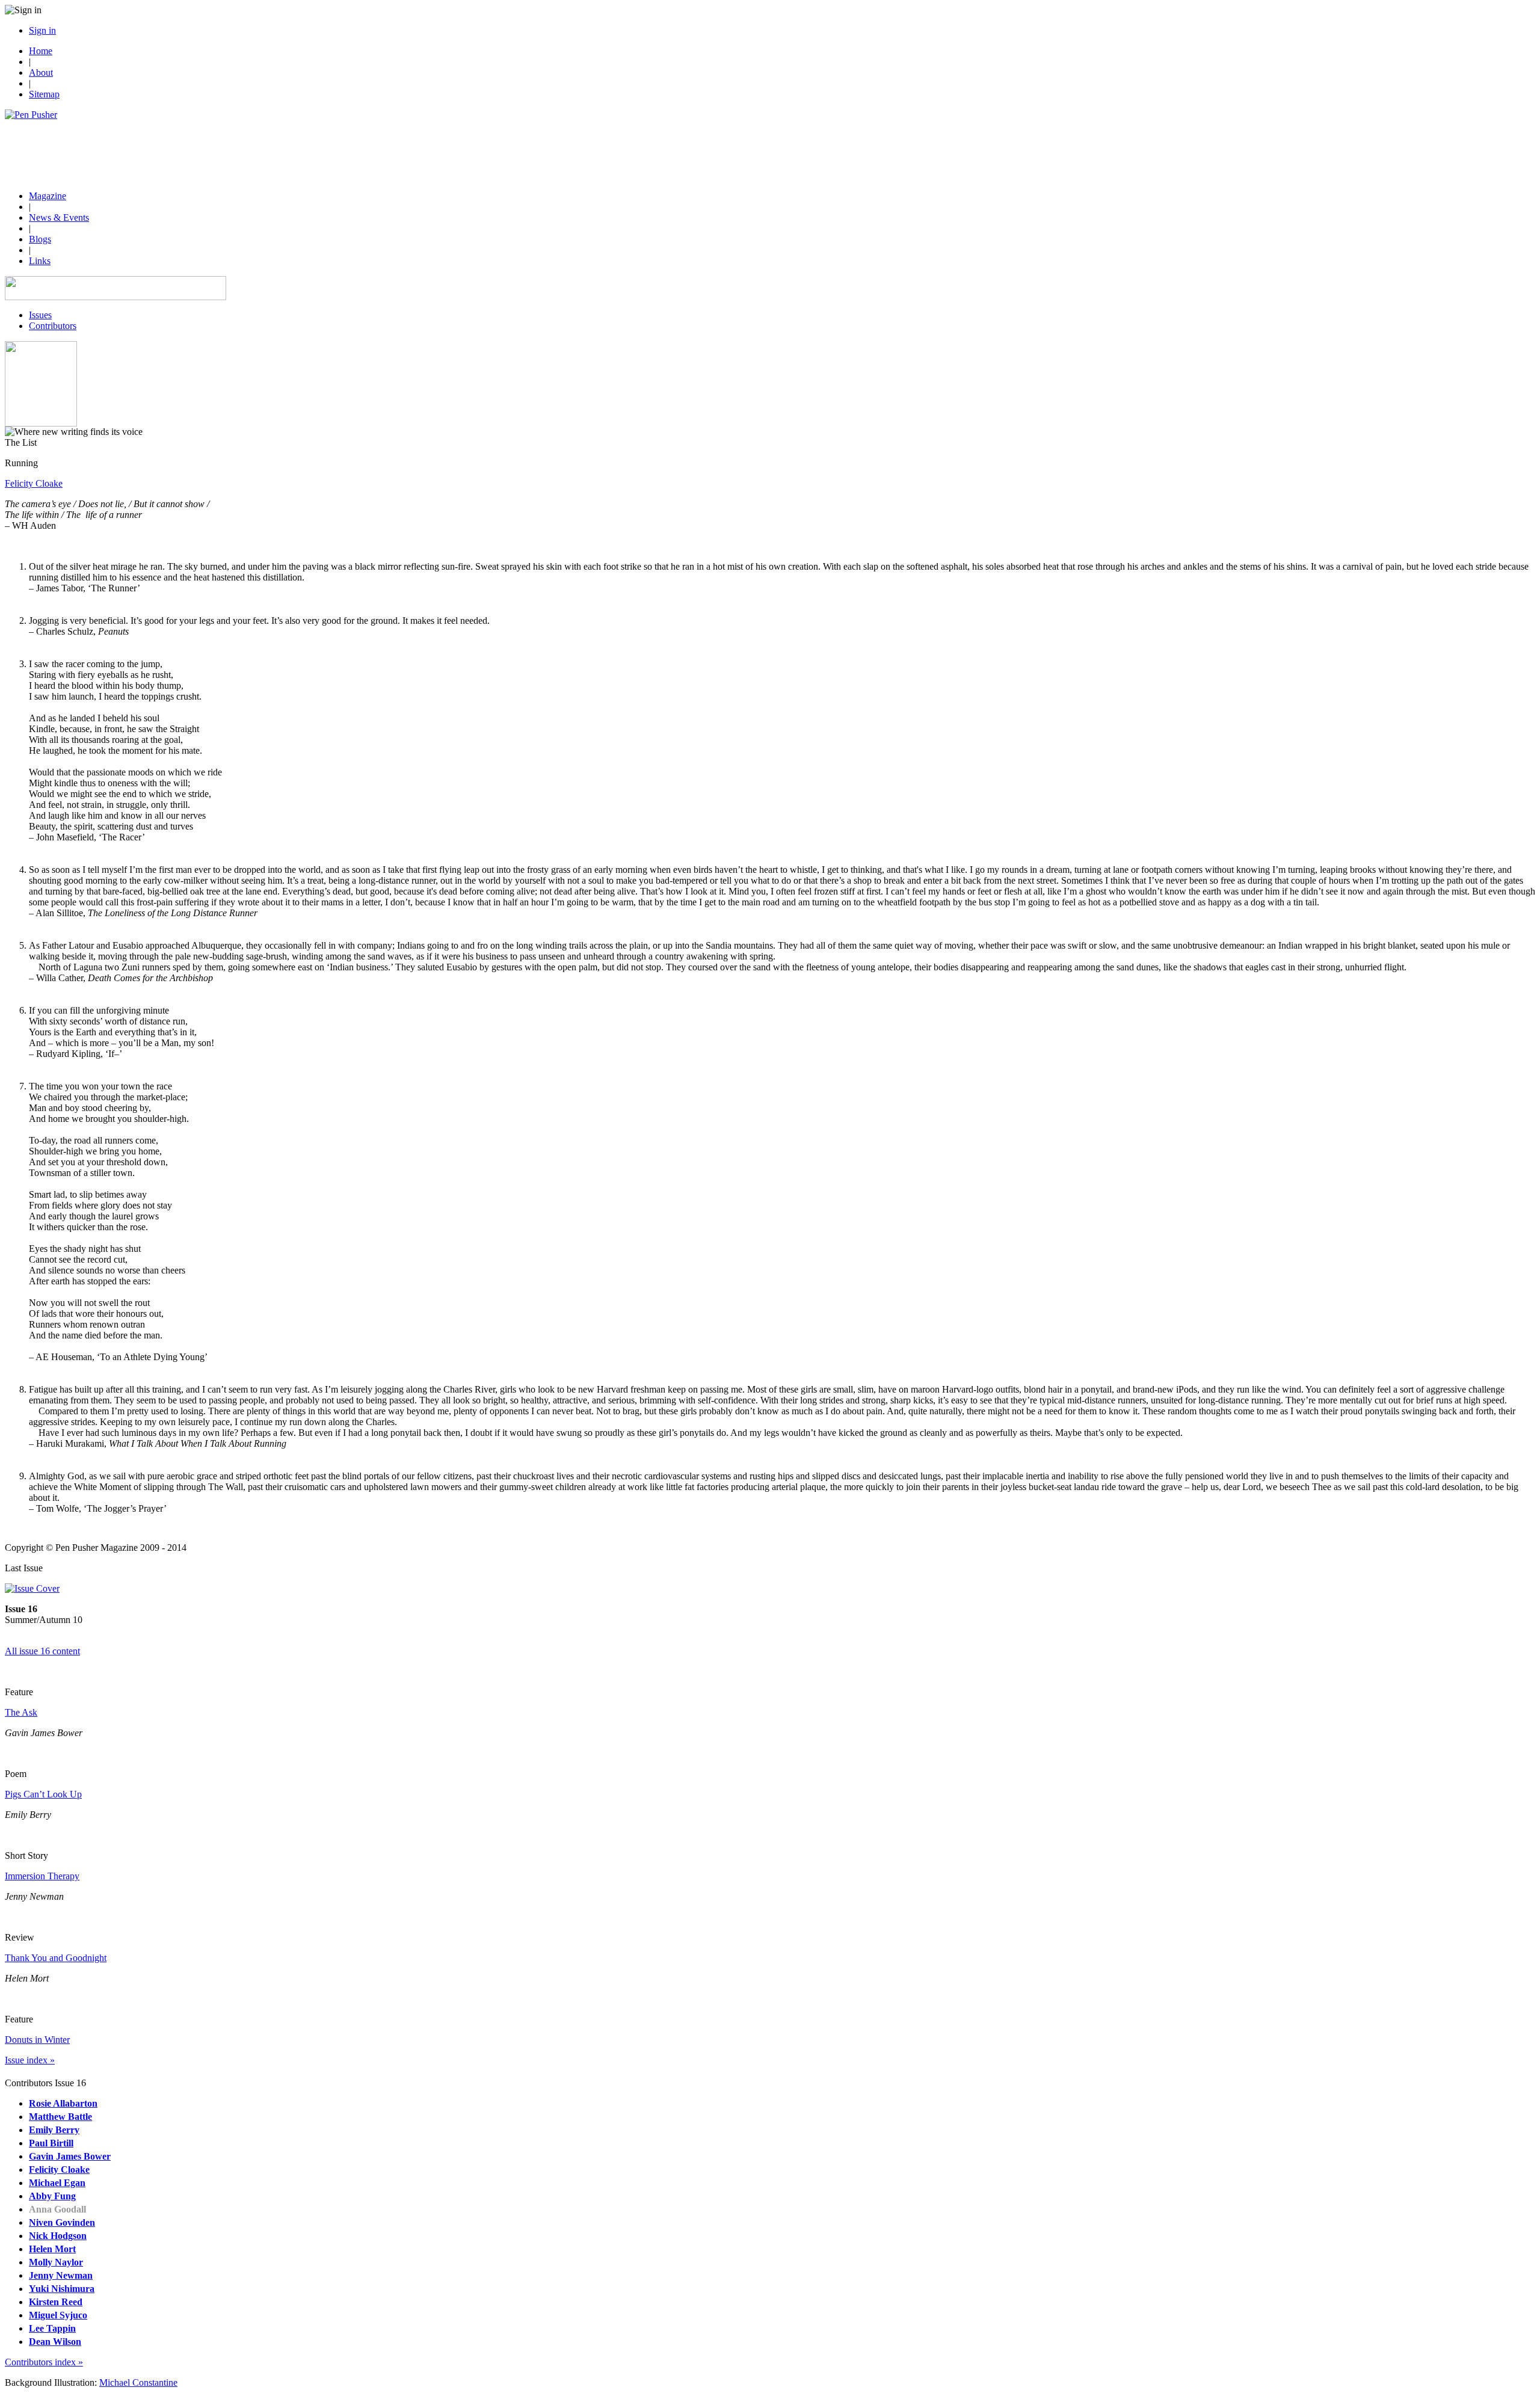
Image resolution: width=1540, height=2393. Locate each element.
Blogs (40, 239)
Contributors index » (44, 2362)
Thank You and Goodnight (56, 1958)
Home (41, 51)
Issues (40, 315)
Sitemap (44, 94)
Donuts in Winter (37, 2040)
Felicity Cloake (34, 483)
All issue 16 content (42, 1651)
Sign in (42, 30)
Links (40, 261)
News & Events (59, 217)
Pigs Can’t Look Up (43, 1794)
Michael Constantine (138, 2382)
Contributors (53, 326)
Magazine (48, 196)
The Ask (21, 1712)
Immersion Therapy (42, 1876)
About (41, 72)
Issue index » (30, 2060)
